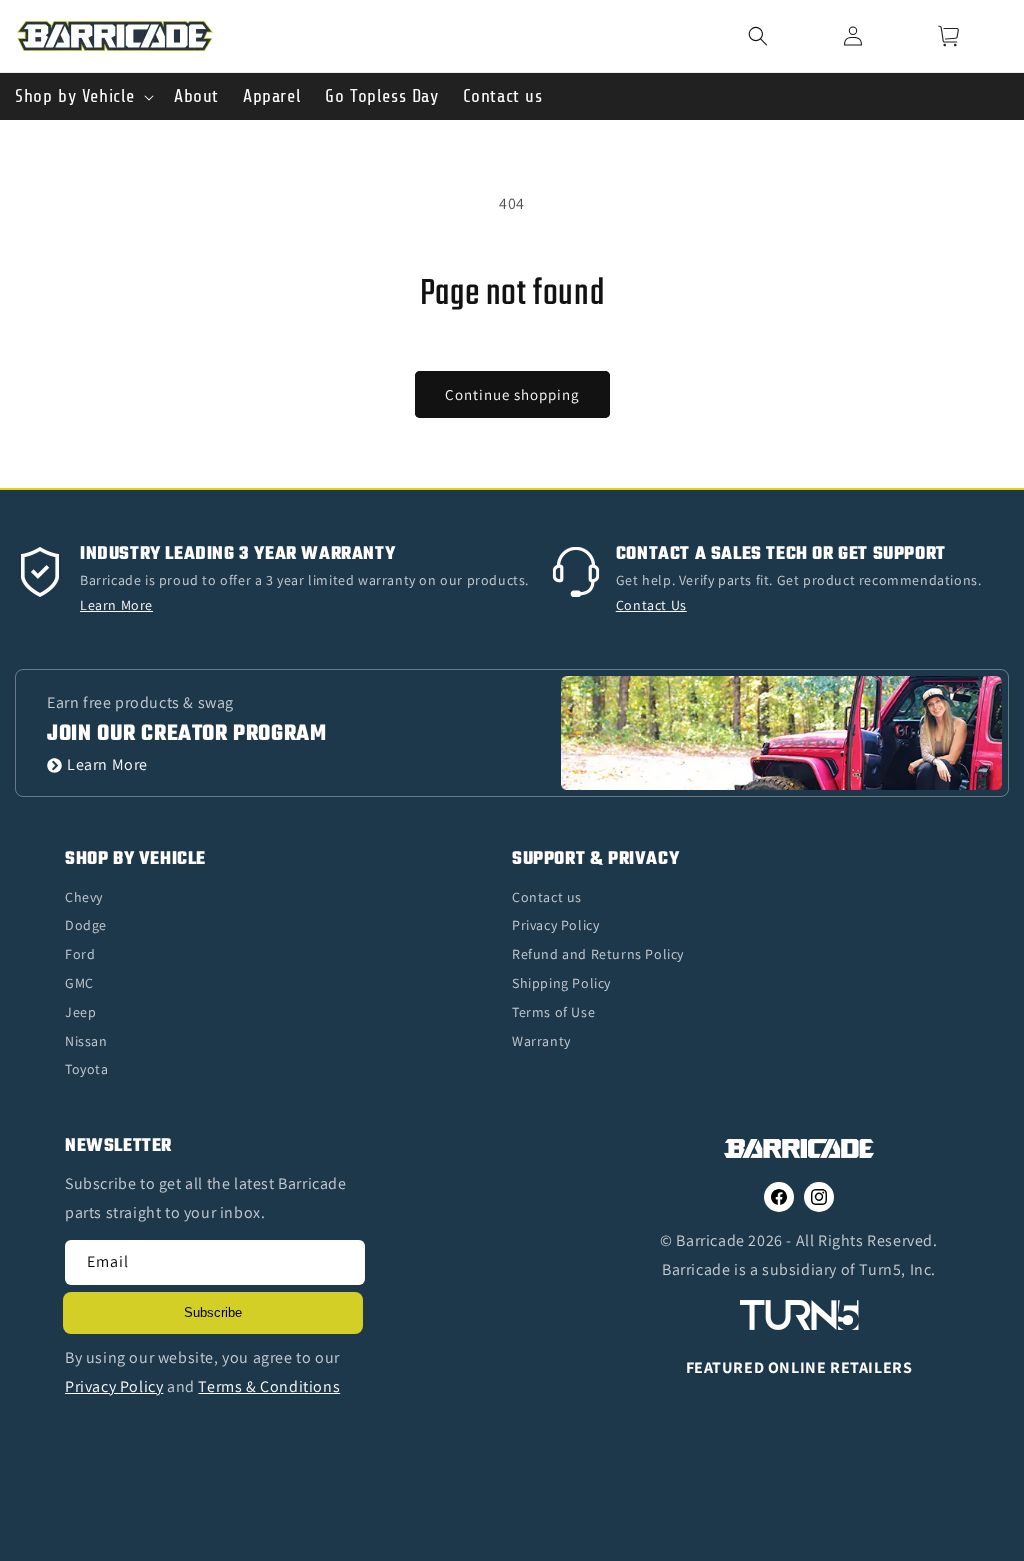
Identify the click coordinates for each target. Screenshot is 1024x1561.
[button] (783, 36)
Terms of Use (553, 1012)
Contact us (547, 897)
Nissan (86, 1041)
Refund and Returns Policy (598, 954)
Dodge (86, 925)
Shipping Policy (561, 983)
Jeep (80, 1012)
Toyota (87, 1069)
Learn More (107, 765)
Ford (80, 954)
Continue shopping (512, 394)
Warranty (541, 1041)
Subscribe (213, 1312)
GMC (79, 983)
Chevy (84, 897)
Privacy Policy (555, 925)
